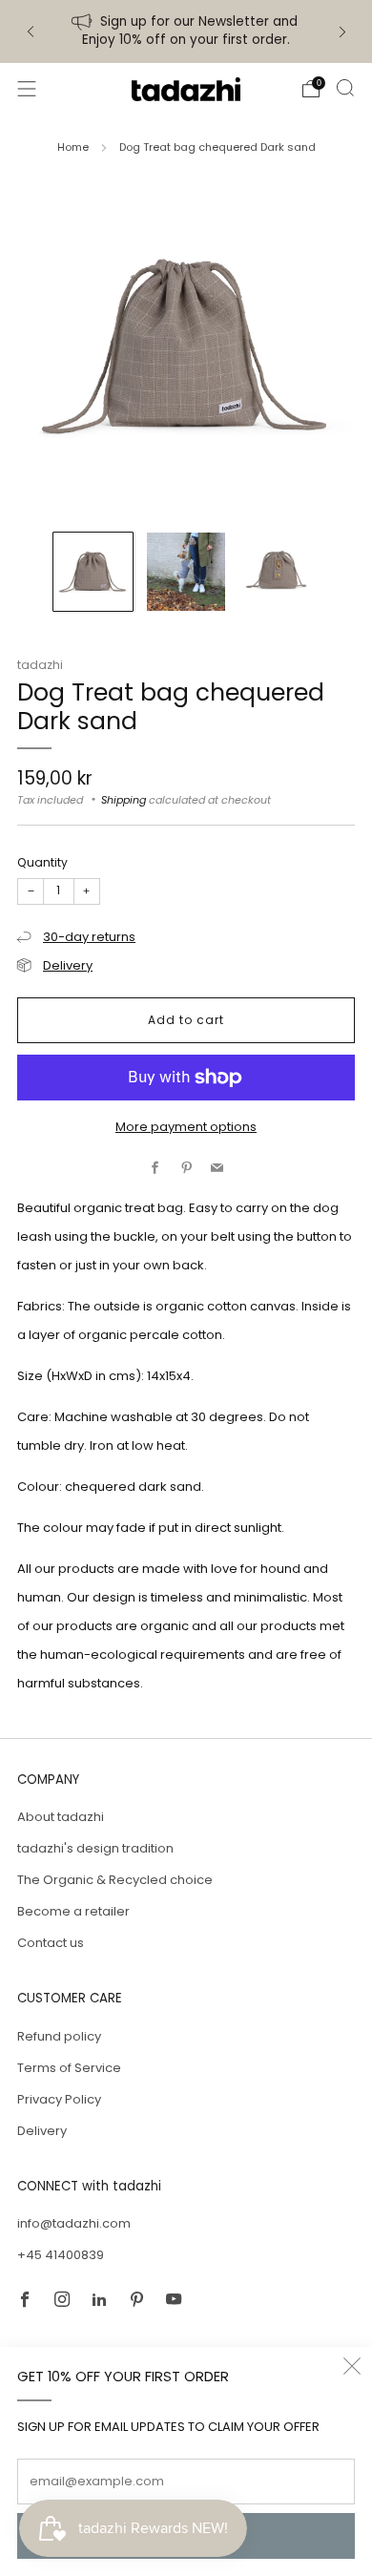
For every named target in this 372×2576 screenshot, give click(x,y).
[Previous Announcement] (31, 32)
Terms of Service (69, 2068)
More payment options (186, 1127)
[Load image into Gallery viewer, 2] (186, 572)
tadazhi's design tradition (95, 1848)
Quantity (42, 862)
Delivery (68, 965)
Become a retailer (73, 1911)
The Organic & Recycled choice (115, 1880)
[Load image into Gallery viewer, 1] (93, 572)
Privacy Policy (59, 2099)
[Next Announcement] (342, 32)
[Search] (345, 88)
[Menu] (27, 89)
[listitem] (186, 31)
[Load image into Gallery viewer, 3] (279, 572)
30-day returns (89, 937)
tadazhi (40, 665)
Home (73, 147)
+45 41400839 (61, 2255)
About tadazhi (61, 1817)
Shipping (124, 800)
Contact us (51, 1943)
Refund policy (59, 2036)
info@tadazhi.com (74, 2223)
